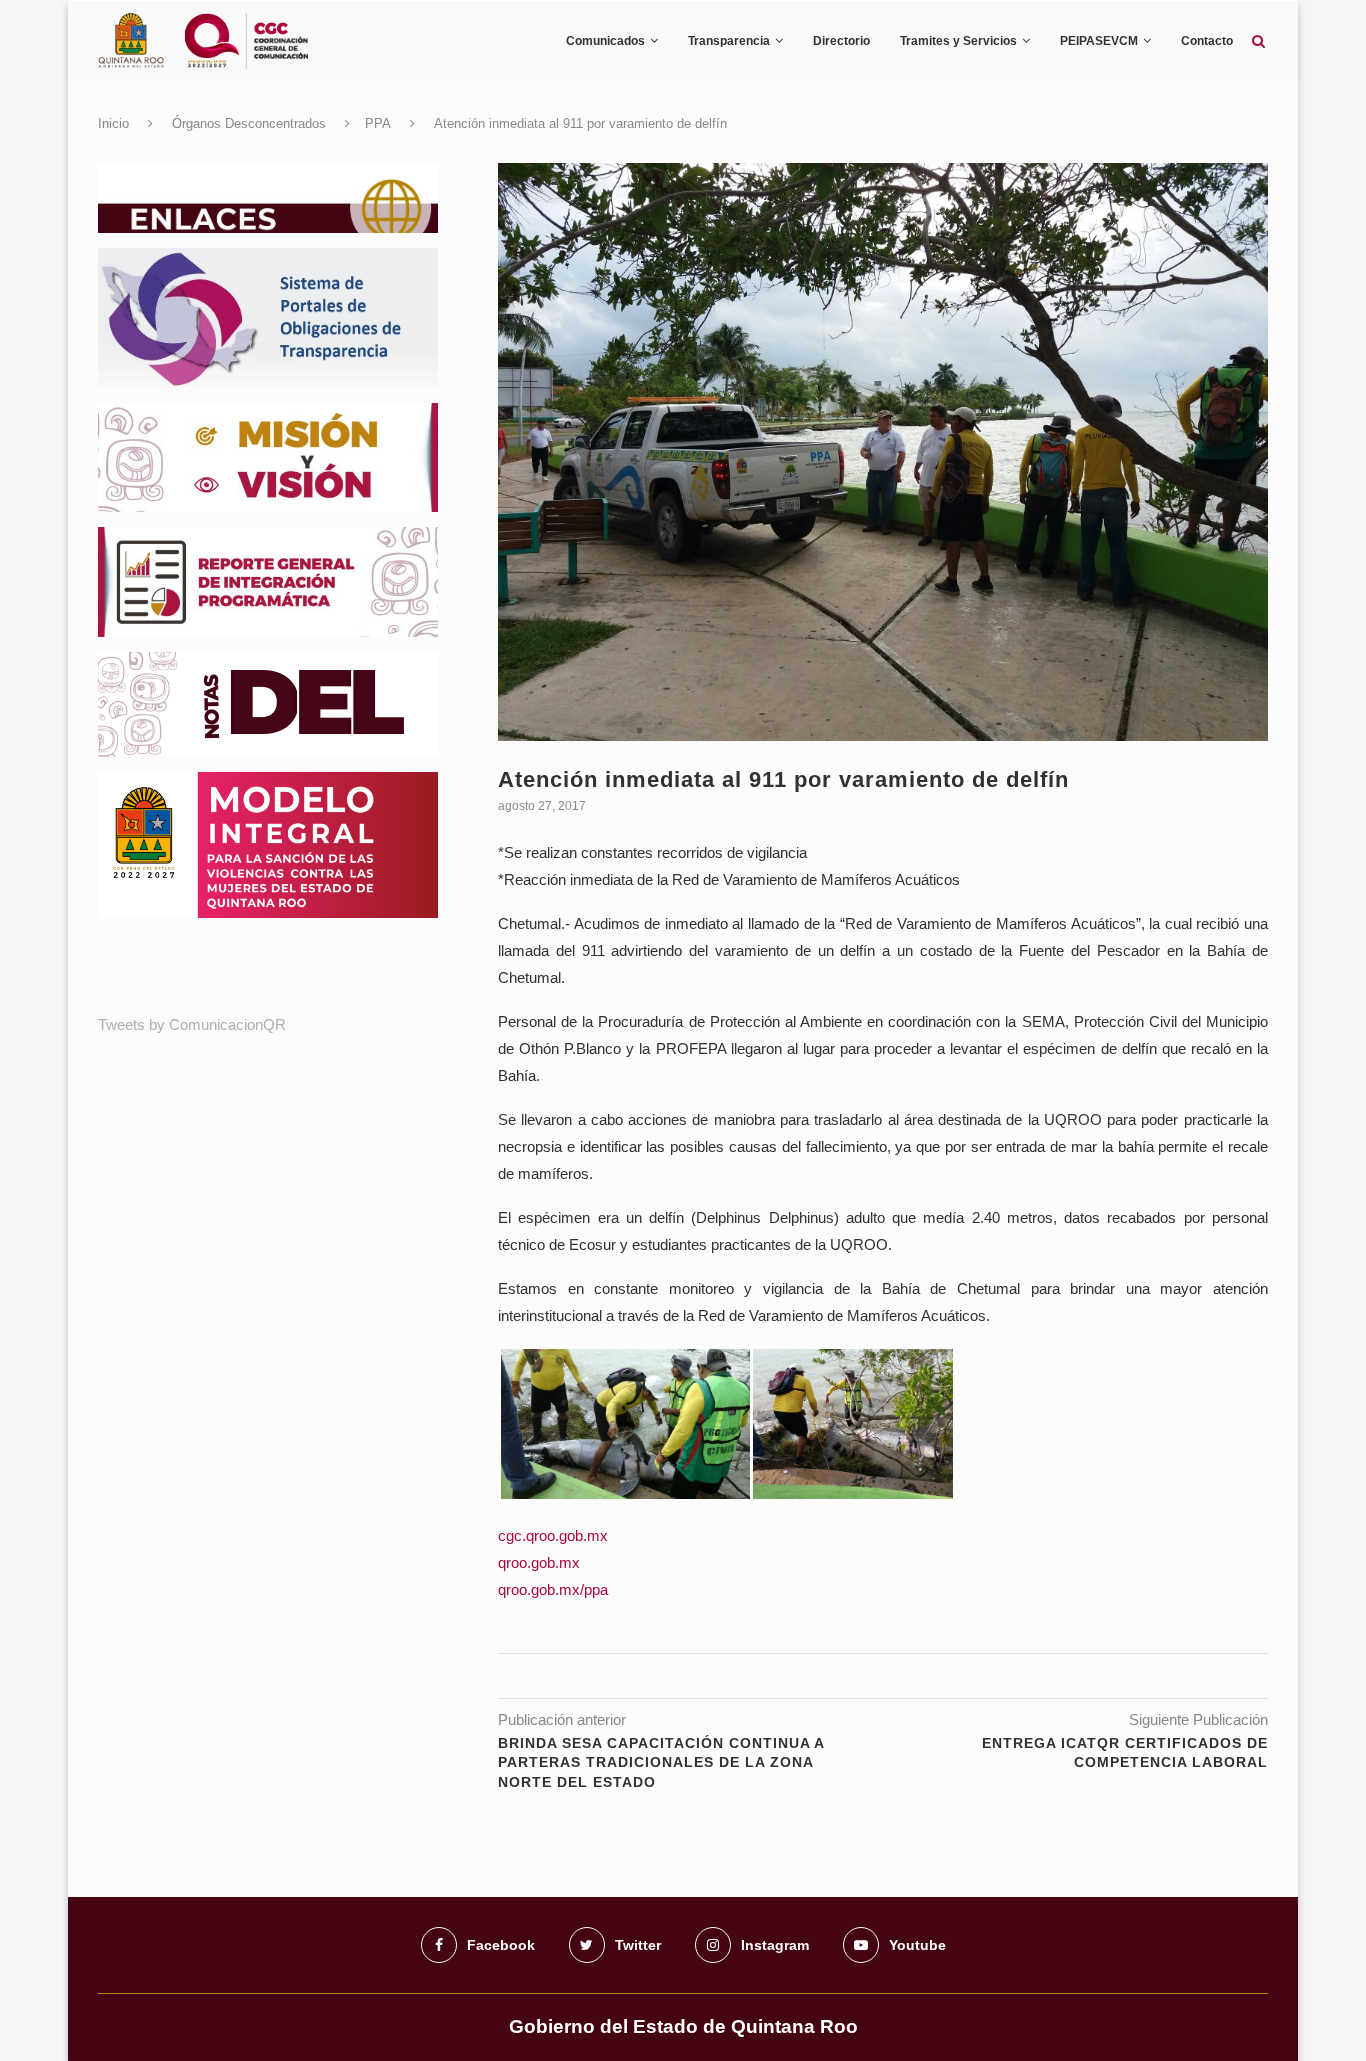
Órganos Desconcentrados (249, 123)
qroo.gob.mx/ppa (553, 1589)
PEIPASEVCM (1099, 41)
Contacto (1207, 41)
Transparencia (729, 41)
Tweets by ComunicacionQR (192, 1024)
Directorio (841, 41)
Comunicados (605, 41)
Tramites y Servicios (958, 41)
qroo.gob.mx (539, 1562)
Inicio (113, 123)
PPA (378, 123)
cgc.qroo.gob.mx (553, 1535)
